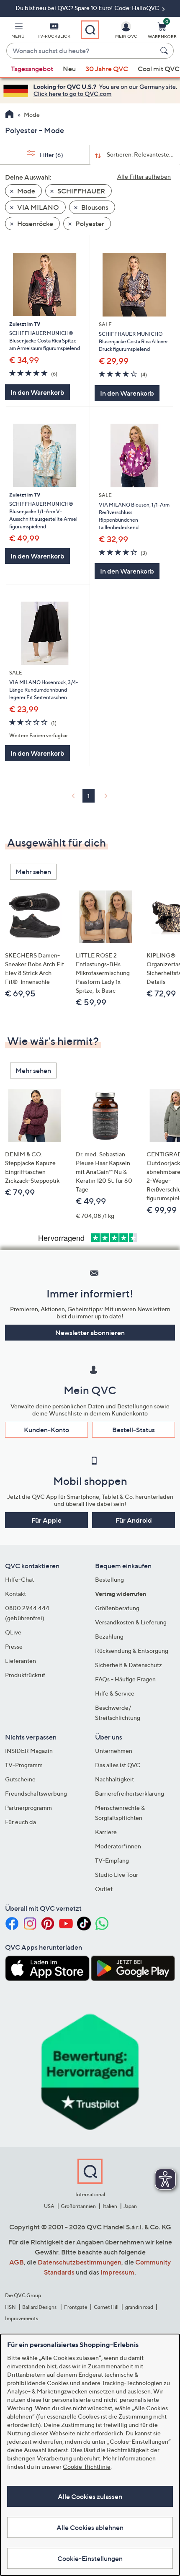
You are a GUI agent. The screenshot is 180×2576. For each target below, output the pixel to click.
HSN (10, 2307)
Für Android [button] (134, 1520)
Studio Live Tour (117, 1875)
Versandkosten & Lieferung (131, 1622)
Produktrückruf (25, 1675)
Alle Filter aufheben (144, 176)
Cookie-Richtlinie (87, 2467)
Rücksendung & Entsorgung (132, 1651)
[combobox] (82, 51)
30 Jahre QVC (107, 69)
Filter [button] (51, 155)
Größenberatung (117, 1608)
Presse (14, 1646)
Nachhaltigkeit (114, 1779)
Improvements (22, 2318)
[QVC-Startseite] (9, 115)
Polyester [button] (89, 224)
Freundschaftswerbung (36, 1793)
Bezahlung (109, 1636)
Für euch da (21, 1822)
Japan (130, 2206)
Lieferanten (21, 1661)
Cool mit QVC (159, 69)
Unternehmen (114, 1751)
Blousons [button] (94, 207)
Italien (110, 2206)
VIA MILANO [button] (37, 207)
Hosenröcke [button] (35, 224)
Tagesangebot (32, 69)
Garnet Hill (106, 2307)
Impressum (117, 2272)
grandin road (139, 2307)
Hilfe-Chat (19, 1579)
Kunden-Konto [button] (46, 1430)
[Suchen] (165, 51)
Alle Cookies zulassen (90, 2496)
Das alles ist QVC (118, 1765)
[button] (18, 32)
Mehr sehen (33, 872)
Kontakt (15, 1594)
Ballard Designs (40, 2307)
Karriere (106, 1832)
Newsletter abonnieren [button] (90, 1333)
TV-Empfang (112, 1860)
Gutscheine (20, 1779)
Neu (69, 69)
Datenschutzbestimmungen (80, 2262)
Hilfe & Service (115, 1693)
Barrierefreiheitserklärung (130, 1793)
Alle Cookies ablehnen (90, 2527)
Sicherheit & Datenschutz (129, 1665)
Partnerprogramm (28, 1808)
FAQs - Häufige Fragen (125, 1679)
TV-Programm (24, 1765)
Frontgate (76, 2307)
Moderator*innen (118, 1846)
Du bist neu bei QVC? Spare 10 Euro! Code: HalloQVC (88, 8)
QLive (13, 1632)
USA (49, 2206)
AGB (17, 2262)
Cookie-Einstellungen (90, 2558)
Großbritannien (78, 2206)
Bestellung (109, 1579)
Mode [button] (26, 191)
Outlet (104, 1889)
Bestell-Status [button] (134, 1430)
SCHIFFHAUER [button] (81, 191)
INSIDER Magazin (29, 1751)
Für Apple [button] (46, 1520)
